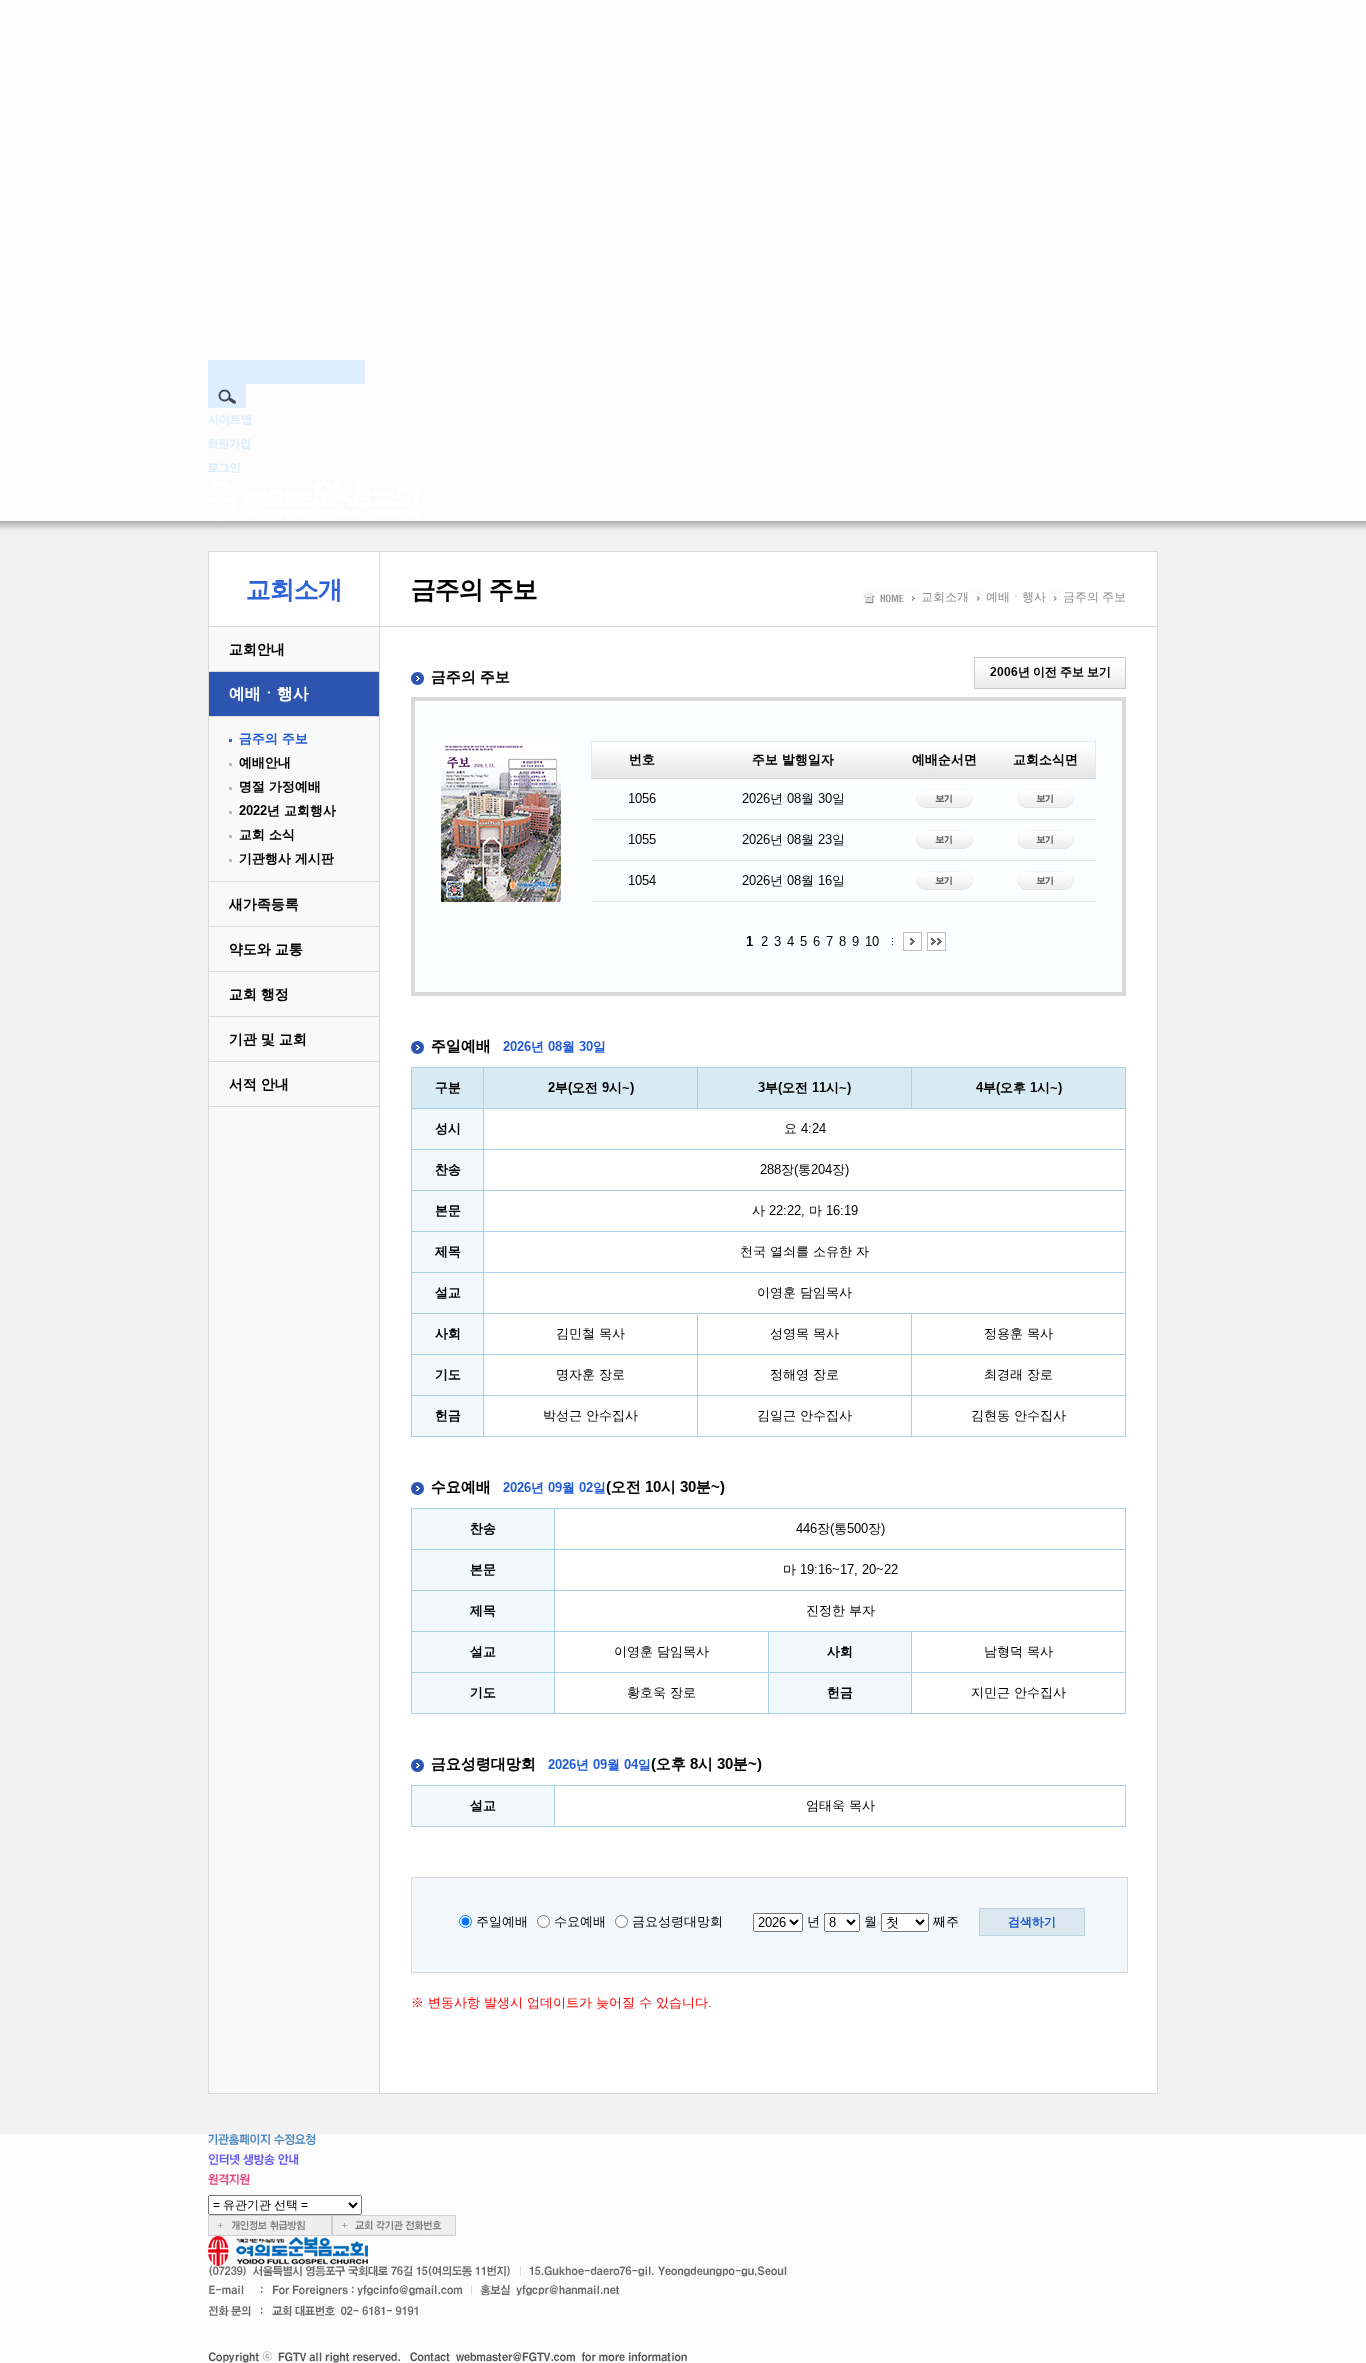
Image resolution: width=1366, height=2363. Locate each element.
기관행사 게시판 (286, 858)
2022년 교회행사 (287, 810)
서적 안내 (259, 1084)
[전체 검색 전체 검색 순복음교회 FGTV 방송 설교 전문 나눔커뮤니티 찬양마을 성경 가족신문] (683, 270)
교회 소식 (267, 834)
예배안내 (265, 762)
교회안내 (257, 649)
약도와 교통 (266, 949)
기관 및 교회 (268, 1039)
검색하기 (1032, 1922)
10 (872, 941)
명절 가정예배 (280, 786)
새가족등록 (264, 904)
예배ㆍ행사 (269, 693)
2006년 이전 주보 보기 (1050, 672)
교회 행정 (259, 994)
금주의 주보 (273, 738)
